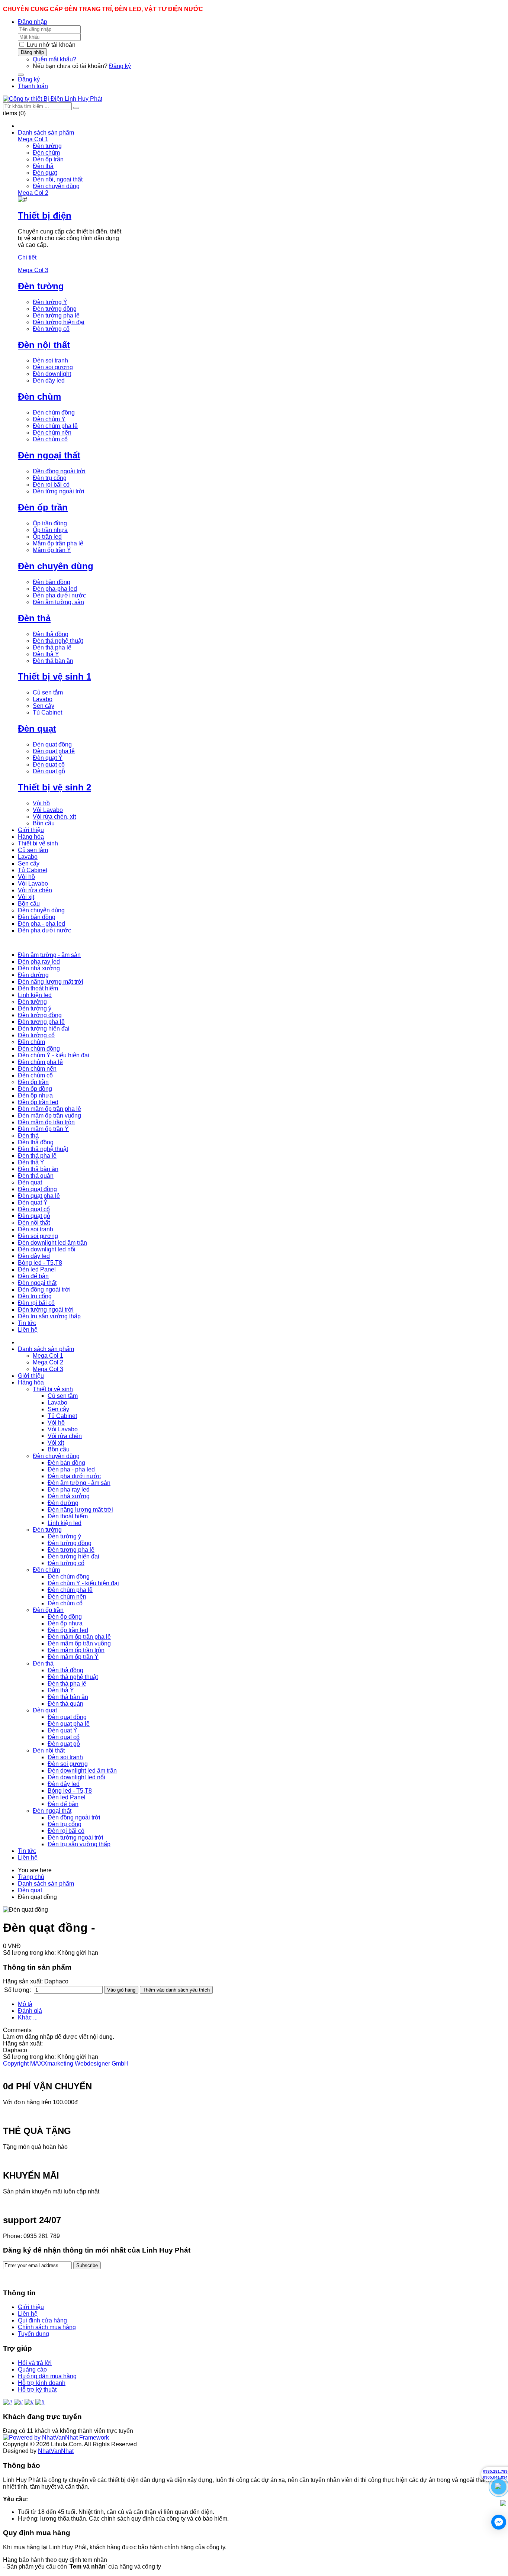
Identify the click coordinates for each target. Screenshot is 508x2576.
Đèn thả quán (65, 1704)
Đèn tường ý (64, 1536)
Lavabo (43, 699)
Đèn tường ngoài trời (75, 1837)
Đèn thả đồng (51, 634)
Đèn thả (43, 166)
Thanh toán (33, 86)
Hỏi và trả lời (35, 2363)
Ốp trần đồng (50, 523)
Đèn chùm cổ (50, 439)
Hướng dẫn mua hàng (47, 2376)
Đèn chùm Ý (49, 419)
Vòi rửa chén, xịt (54, 817)
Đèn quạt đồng (52, 744)
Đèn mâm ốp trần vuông (79, 1643)
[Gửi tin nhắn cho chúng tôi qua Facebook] (499, 2522)
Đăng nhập (33, 22)
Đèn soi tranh (50, 360)
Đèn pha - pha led (71, 1469)
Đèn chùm (46, 153)
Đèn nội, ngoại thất (58, 179)
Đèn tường (47, 146)
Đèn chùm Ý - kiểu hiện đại (83, 1583)
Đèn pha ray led (69, 1489)
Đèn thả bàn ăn (53, 661)
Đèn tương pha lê (71, 1550)
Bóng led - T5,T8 (70, 1791)
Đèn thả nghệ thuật (58, 641)
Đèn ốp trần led (68, 1630)
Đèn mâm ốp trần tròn (76, 1650)
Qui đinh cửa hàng (42, 2320)
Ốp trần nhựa (50, 530)
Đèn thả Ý (46, 654)
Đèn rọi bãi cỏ (51, 485)
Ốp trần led (47, 537)
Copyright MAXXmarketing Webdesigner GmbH (66, 2064)
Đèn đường (63, 1503)
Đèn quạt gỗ (49, 771)
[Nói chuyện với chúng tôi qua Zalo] (503, 2504)
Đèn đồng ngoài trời (74, 1817)
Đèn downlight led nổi (76, 1777)
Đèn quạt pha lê (54, 751)
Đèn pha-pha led (55, 589)
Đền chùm (46, 1570)
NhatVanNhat (56, 2451)
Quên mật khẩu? (54, 59)
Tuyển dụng (33, 2334)
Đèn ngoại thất (49, 455)
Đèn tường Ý (50, 302)
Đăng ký (120, 66)
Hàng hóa (31, 1382)
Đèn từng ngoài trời (59, 491)
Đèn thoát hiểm (68, 1516)
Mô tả (25, 2004)
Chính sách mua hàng (47, 2327)
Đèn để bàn (63, 1804)
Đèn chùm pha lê (55, 426)
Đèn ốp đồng (65, 1617)
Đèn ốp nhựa (65, 1623)
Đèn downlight (52, 374)
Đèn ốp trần (48, 159)
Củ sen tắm (48, 692)
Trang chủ (31, 1877)
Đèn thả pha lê (52, 647)
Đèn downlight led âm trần (82, 1771)
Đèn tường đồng (55, 309)
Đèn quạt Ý (48, 758)
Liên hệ (28, 1858)
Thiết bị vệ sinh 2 (54, 787)
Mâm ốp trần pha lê (58, 543)
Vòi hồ (41, 803)
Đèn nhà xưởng (69, 1496)
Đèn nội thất (44, 345)
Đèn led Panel (67, 1797)
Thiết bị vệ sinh (53, 1389)
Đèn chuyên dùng (56, 186)
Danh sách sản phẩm (46, 1349)
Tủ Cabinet (47, 712)
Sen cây (44, 706)
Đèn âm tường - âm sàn (79, 1483)
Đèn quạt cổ (49, 765)
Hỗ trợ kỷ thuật (37, 2390)
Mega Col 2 (48, 1362)
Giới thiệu (31, 1376)
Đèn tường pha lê (56, 315)
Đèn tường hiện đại (59, 322)
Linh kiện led (65, 1523)
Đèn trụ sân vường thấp (79, 1844)
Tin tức (27, 1851)
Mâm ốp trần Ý (52, 550)
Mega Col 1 (48, 1356)
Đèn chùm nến (52, 433)
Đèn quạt (45, 173)
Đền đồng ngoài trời (59, 471)
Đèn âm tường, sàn (58, 602)
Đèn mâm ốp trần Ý (73, 1657)
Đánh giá (30, 2011)
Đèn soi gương (53, 367)
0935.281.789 (495, 2471)
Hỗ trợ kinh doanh (42, 2383)
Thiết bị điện (45, 215)
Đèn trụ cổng (50, 478)
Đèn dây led (49, 381)
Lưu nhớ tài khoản (51, 45)
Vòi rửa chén (65, 1436)
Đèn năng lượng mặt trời (80, 1510)
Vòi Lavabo (48, 810)
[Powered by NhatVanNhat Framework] (56, 2438)
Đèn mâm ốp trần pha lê (79, 1637)
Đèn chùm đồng (54, 412)
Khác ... (28, 2017)
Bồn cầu (44, 823)
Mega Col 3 (48, 1369)
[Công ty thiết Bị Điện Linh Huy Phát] (53, 99)
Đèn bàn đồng (52, 582)
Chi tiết (27, 257)
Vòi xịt (56, 1443)
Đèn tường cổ (51, 329)
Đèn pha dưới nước (59, 595)
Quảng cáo (32, 2369)
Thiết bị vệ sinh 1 (54, 676)
